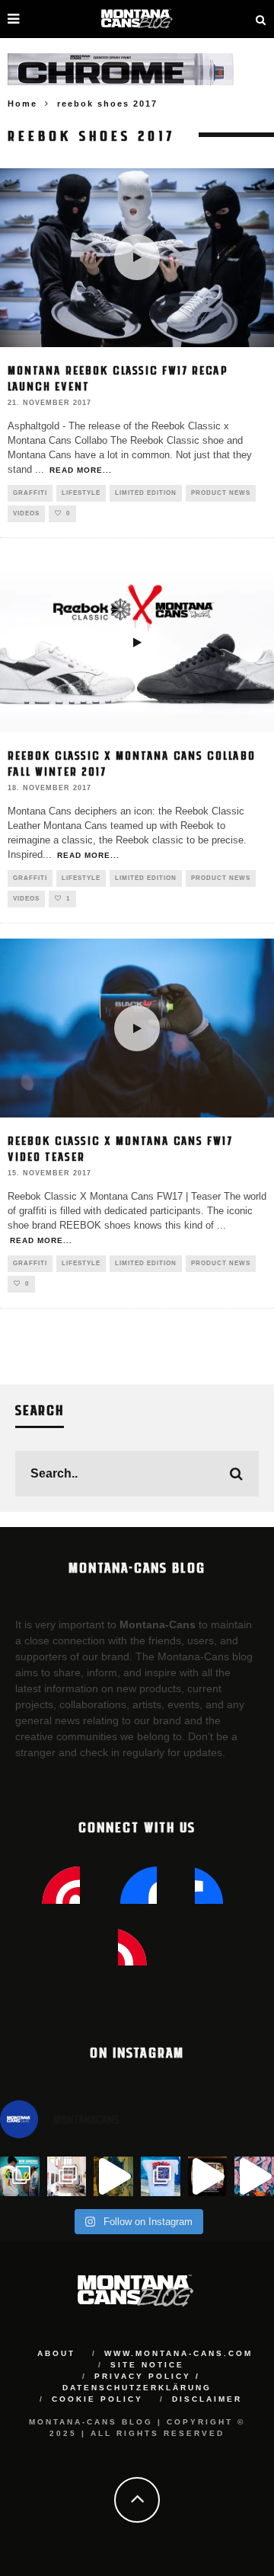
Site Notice (147, 2365)
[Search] (261, 19)
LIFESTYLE (81, 493)
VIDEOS (26, 513)
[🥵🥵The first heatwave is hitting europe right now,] (208, 2176)
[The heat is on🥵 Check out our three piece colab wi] (161, 2176)
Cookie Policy (97, 2399)
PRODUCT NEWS (221, 493)
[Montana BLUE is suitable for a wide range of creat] (254, 2176)
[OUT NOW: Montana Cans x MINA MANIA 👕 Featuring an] (20, 2176)
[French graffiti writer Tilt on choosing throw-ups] (113, 2176)
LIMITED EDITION (146, 493)
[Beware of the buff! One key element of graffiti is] (67, 2176)
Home (22, 104)
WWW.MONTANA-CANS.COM (178, 2353)
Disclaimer (207, 2399)
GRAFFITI (30, 493)
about (56, 2353)
